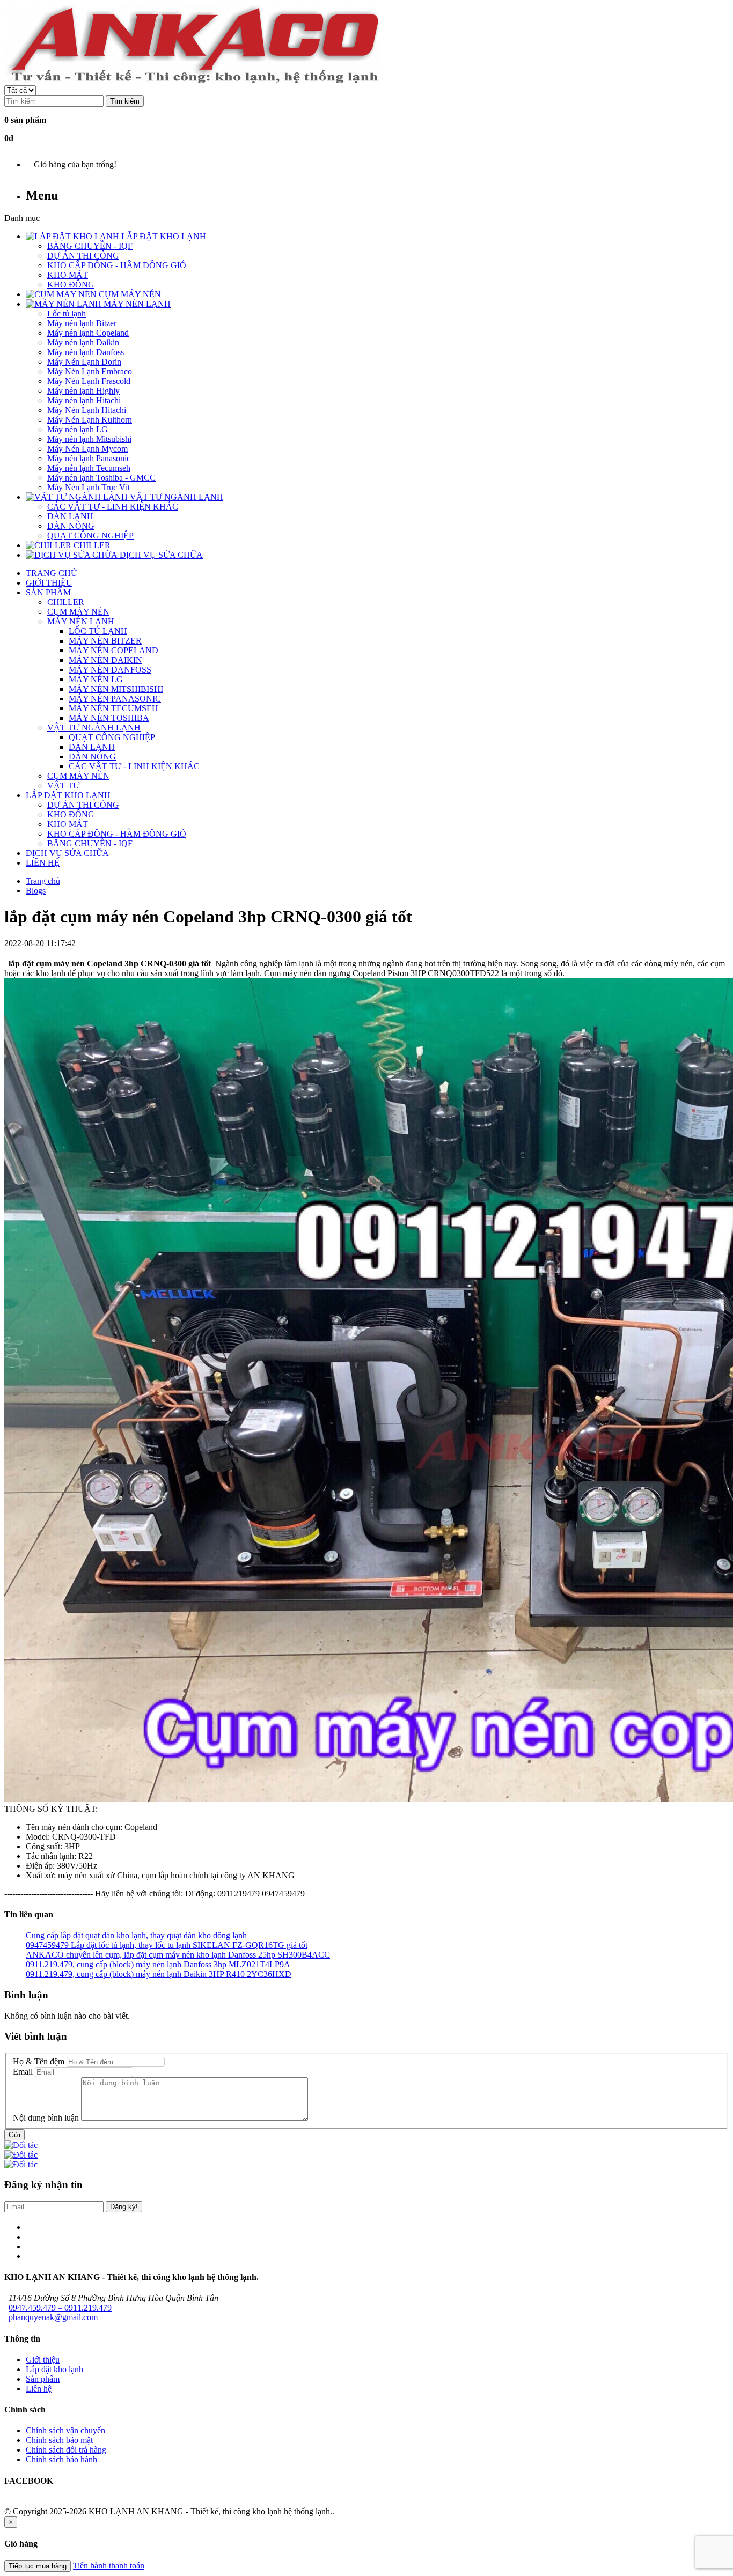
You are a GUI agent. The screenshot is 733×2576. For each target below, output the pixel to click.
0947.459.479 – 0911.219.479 (60, 2308)
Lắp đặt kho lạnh (54, 2369)
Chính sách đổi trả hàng (66, 2450)
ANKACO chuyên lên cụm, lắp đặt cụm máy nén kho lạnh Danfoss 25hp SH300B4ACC (178, 1955)
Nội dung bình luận (46, 2118)
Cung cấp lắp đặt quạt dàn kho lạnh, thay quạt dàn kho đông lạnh (136, 1935)
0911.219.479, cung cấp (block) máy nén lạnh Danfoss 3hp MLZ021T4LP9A (158, 1964)
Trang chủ (43, 881)
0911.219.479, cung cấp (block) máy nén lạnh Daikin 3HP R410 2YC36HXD (159, 1974)
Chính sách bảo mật (59, 2440)
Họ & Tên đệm (39, 2061)
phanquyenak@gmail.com (53, 2317)
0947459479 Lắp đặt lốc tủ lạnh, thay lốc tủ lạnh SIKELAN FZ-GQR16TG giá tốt (167, 1945)
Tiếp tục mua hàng (38, 2566)
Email (23, 2072)
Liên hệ (39, 2389)
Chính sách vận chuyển (65, 2430)
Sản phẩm (43, 2379)
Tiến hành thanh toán (109, 2566)
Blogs (36, 891)
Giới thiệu (43, 2360)
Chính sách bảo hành (61, 2459)
